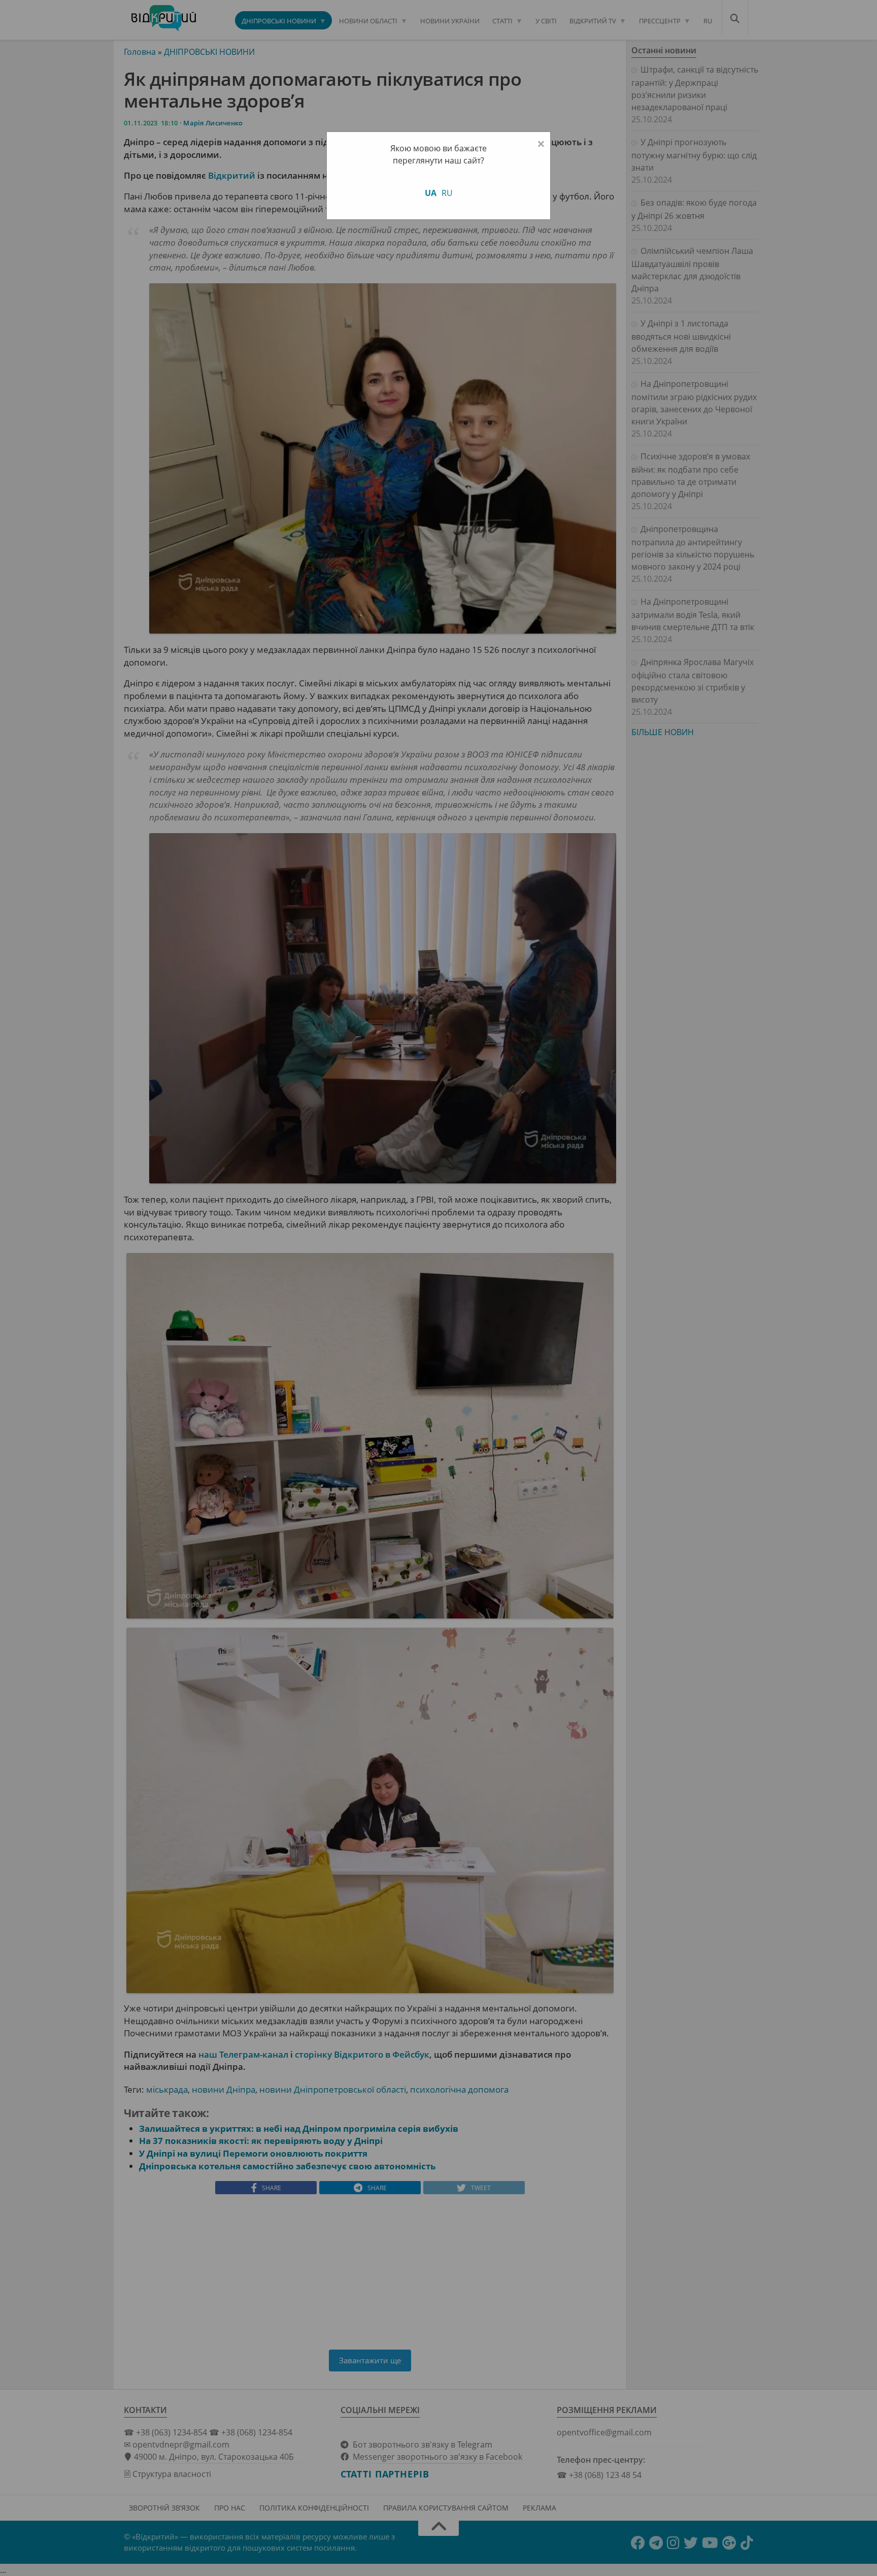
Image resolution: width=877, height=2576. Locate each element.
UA (431, 193)
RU (447, 193)
